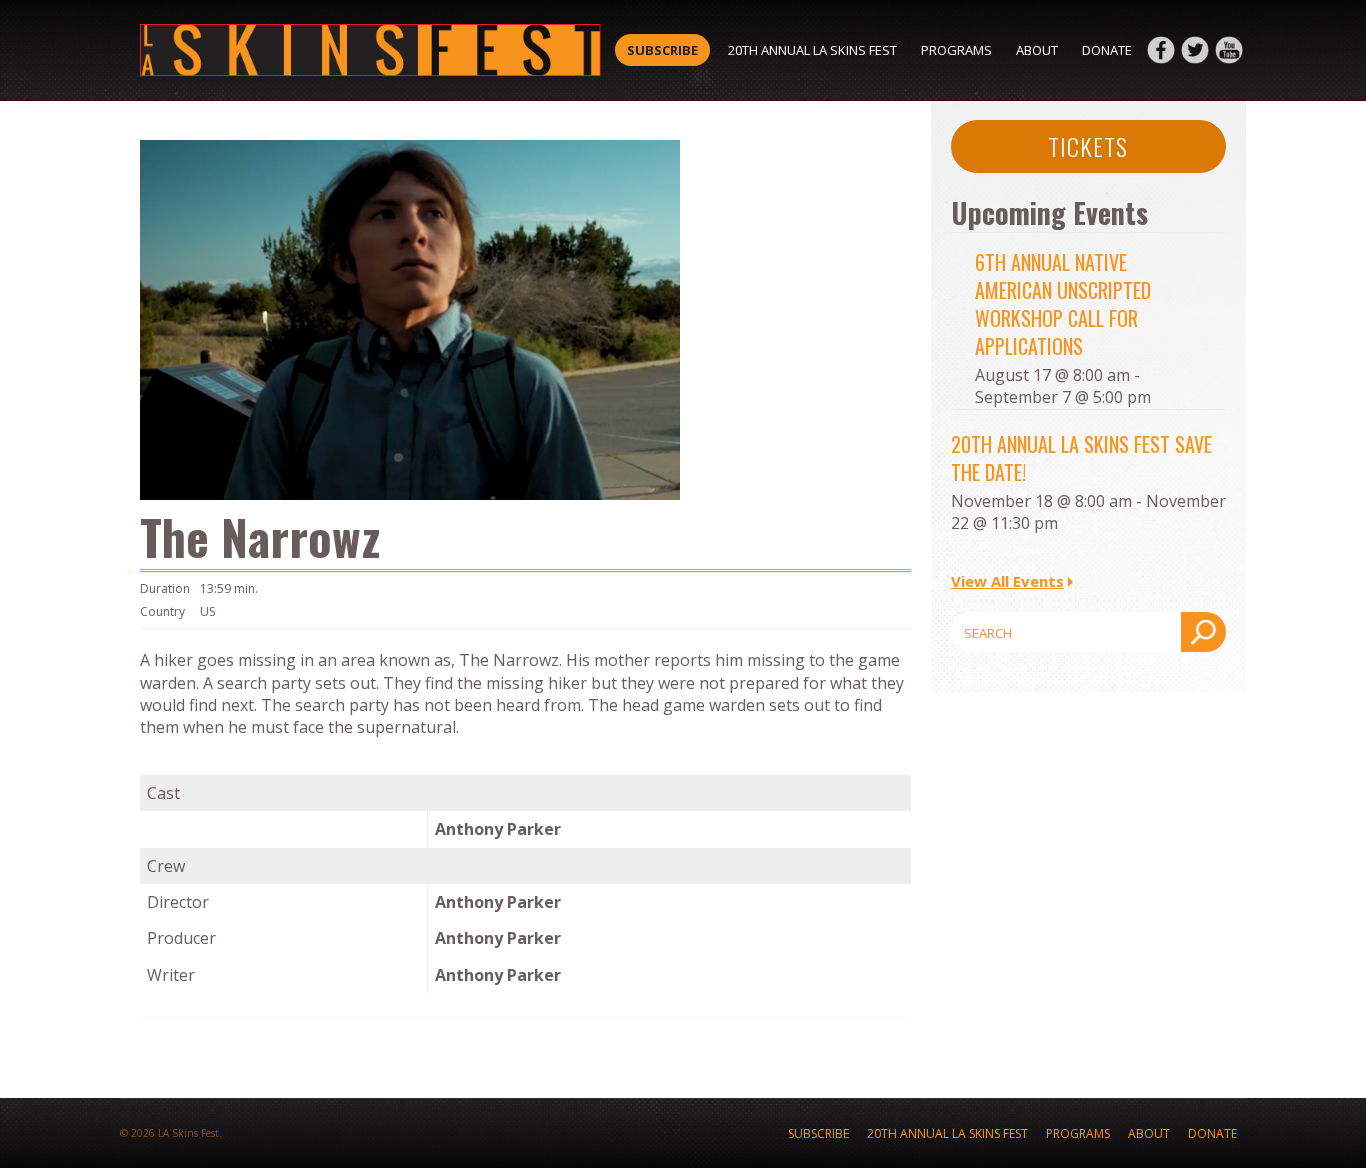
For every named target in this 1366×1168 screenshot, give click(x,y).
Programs (956, 50)
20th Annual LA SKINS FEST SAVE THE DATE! (1081, 458)
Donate (1107, 50)
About (1037, 50)
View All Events (1007, 581)
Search (1203, 632)
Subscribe (662, 50)
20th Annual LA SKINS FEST (812, 50)
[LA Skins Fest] (370, 50)
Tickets (1088, 146)
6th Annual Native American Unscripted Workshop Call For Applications (1063, 304)
